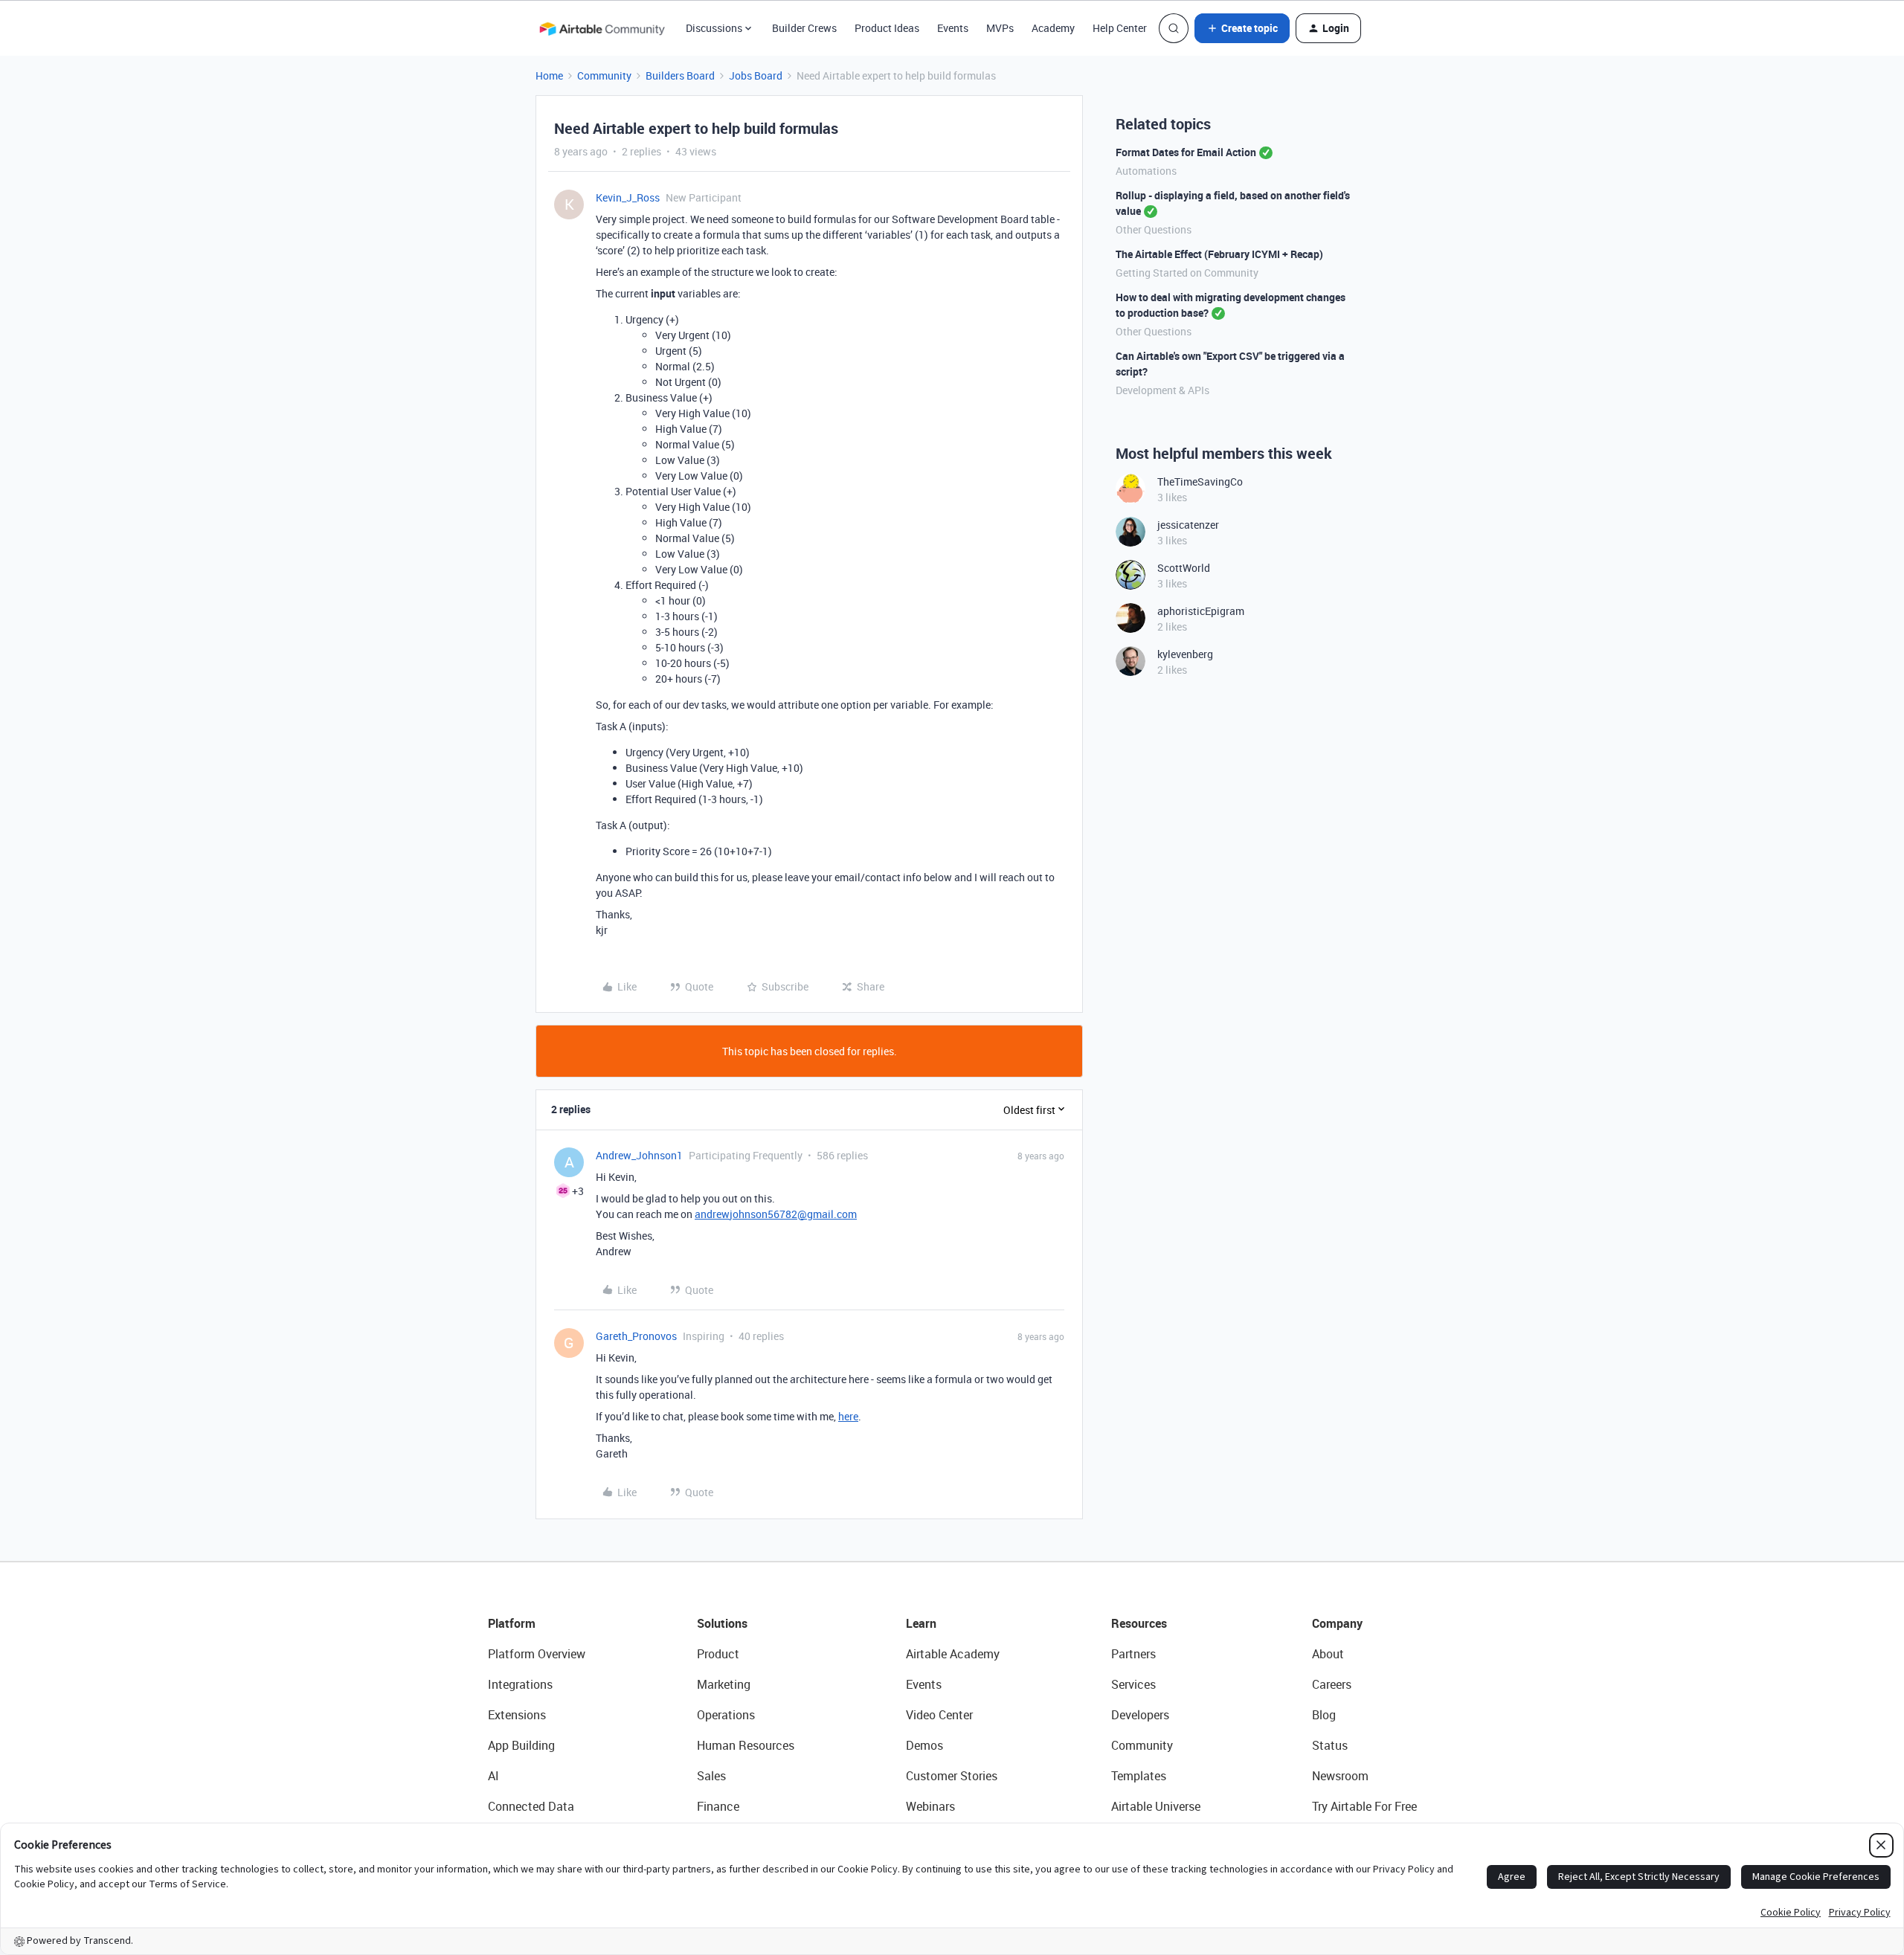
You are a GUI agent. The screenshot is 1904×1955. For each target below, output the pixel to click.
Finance (718, 1806)
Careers (1332, 1684)
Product (718, 1654)
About (1328, 1654)
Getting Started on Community (1187, 273)
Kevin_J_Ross (628, 197)
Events (953, 28)
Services (1133, 1684)
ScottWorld (1184, 568)
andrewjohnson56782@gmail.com (776, 1214)
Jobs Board (756, 75)
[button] (1242, 28)
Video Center (939, 1715)
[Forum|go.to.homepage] (602, 28)
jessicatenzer (1188, 525)
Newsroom (1340, 1776)
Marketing (724, 1684)
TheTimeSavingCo (1200, 481)
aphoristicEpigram (1201, 611)
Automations (1146, 171)
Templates (1139, 1776)
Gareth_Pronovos (636, 1336)
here (848, 1416)
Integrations (520, 1684)
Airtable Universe (1156, 1806)
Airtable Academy (953, 1654)
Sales (711, 1776)
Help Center (1120, 28)
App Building (521, 1745)
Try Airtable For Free (1364, 1806)
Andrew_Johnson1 (639, 1155)
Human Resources (746, 1745)
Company (1337, 1623)
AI (493, 1776)
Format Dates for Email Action (1186, 152)
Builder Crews (804, 28)
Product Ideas (887, 28)
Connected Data (531, 1806)
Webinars (930, 1806)
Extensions (517, 1715)
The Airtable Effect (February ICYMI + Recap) (1219, 254)
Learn (921, 1623)
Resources (1139, 1623)
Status (1330, 1745)
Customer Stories (952, 1776)
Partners (1133, 1654)
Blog (1324, 1715)
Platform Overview (537, 1654)
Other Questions (1154, 229)
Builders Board (680, 75)
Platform (512, 1623)
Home (549, 75)
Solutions (722, 1623)
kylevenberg (1185, 654)
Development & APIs (1162, 390)
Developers (1140, 1715)
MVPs (1000, 28)
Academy (1053, 28)
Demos (924, 1745)
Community (604, 75)
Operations (726, 1715)
